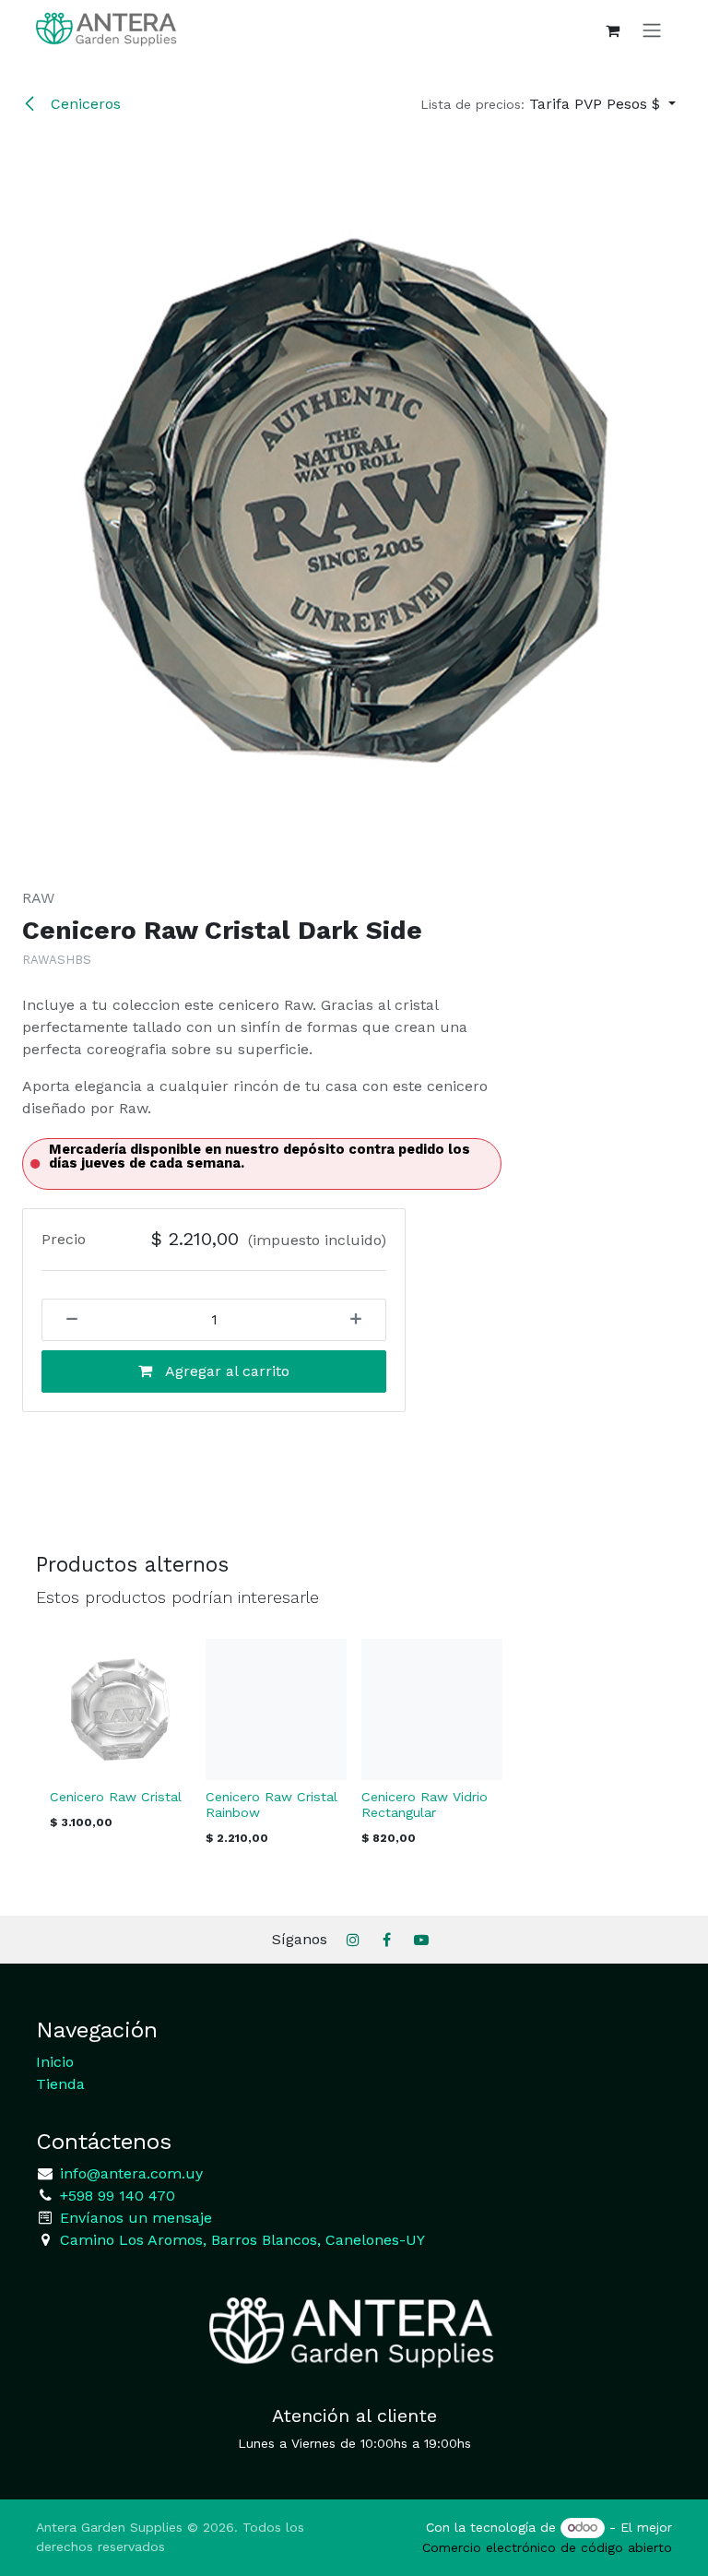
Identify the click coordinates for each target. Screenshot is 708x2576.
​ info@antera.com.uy (129, 2173)
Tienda (60, 2084)
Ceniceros (83, 104)
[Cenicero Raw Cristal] (120, 1709)
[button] (548, 104)
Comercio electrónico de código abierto (547, 2547)
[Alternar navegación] (652, 30)
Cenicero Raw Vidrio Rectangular (425, 1804)
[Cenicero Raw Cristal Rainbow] (276, 1709)
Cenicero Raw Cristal (116, 1797)
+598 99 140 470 (115, 2196)
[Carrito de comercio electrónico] (612, 30)
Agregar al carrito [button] (225, 1371)
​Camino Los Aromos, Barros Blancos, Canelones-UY (242, 2240)
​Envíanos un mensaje (136, 2218)
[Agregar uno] (362, 1320)
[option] (354, 1748)
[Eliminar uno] (65, 1320)
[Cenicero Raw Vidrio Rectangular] (432, 1709)
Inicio (55, 2062)
